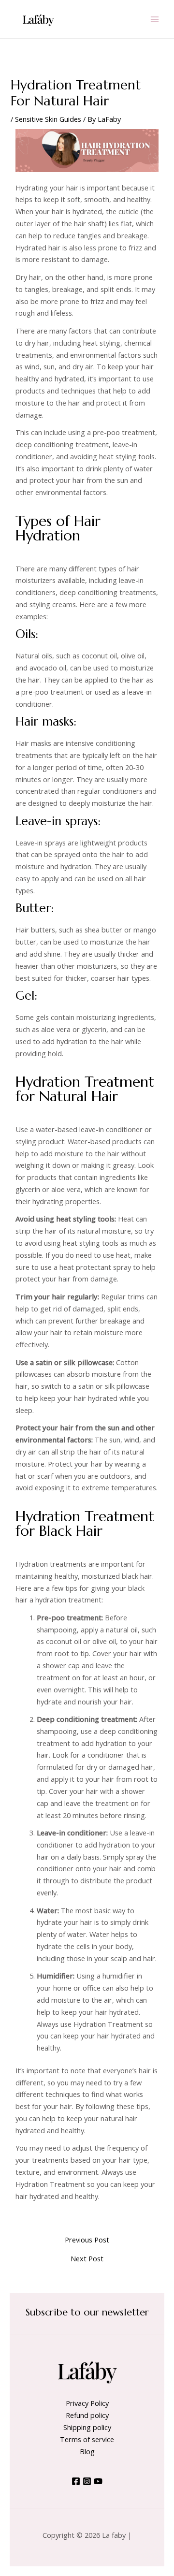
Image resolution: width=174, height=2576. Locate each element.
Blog (87, 2451)
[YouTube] (98, 2481)
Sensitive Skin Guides (48, 119)
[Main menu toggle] (155, 19)
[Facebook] (76, 2481)
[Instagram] (87, 2481)
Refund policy (87, 2415)
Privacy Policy (87, 2403)
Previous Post (87, 2240)
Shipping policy (87, 2427)
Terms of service (87, 2439)
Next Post (87, 2259)
